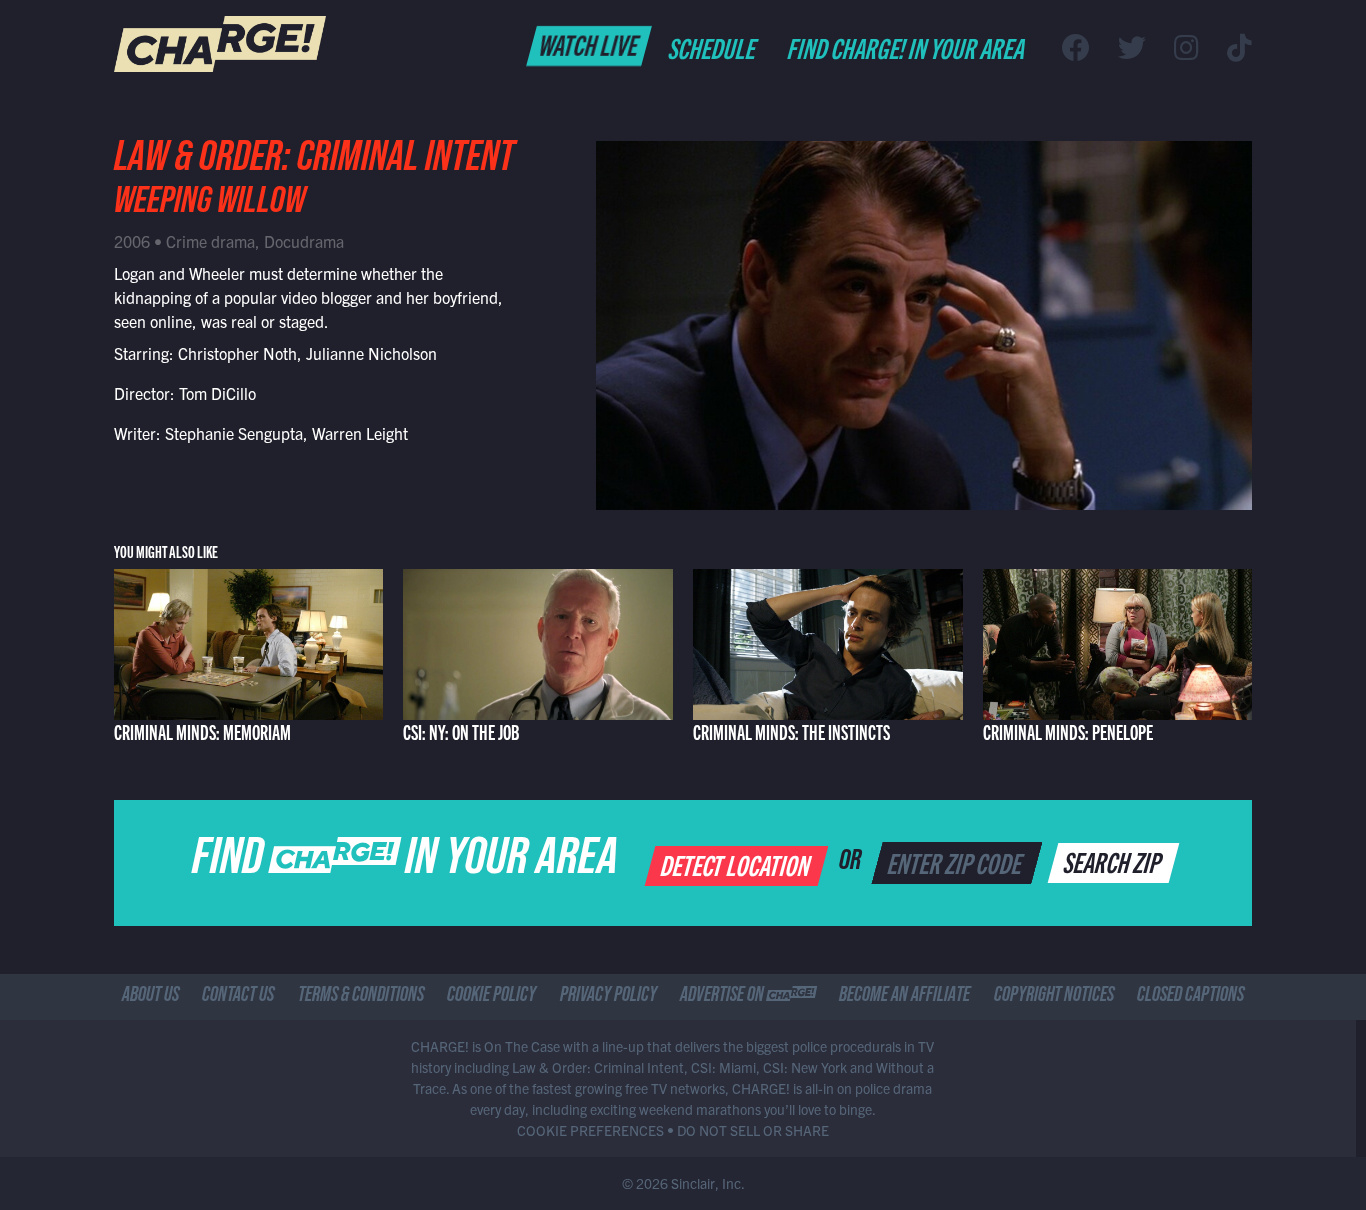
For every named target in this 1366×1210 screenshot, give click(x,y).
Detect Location (737, 864)
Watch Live (589, 44)
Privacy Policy (608, 997)
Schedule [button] (713, 47)
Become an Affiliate (904, 997)
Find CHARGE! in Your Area (907, 47)
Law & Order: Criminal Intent (314, 162)
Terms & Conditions (361, 997)
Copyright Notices (1054, 997)
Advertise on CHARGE (748, 997)
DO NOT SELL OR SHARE (753, 1130)
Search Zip (1114, 861)
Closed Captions (1190, 997)
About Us (150, 997)
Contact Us (238, 997)
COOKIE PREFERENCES (590, 1130)
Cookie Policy (491, 997)
